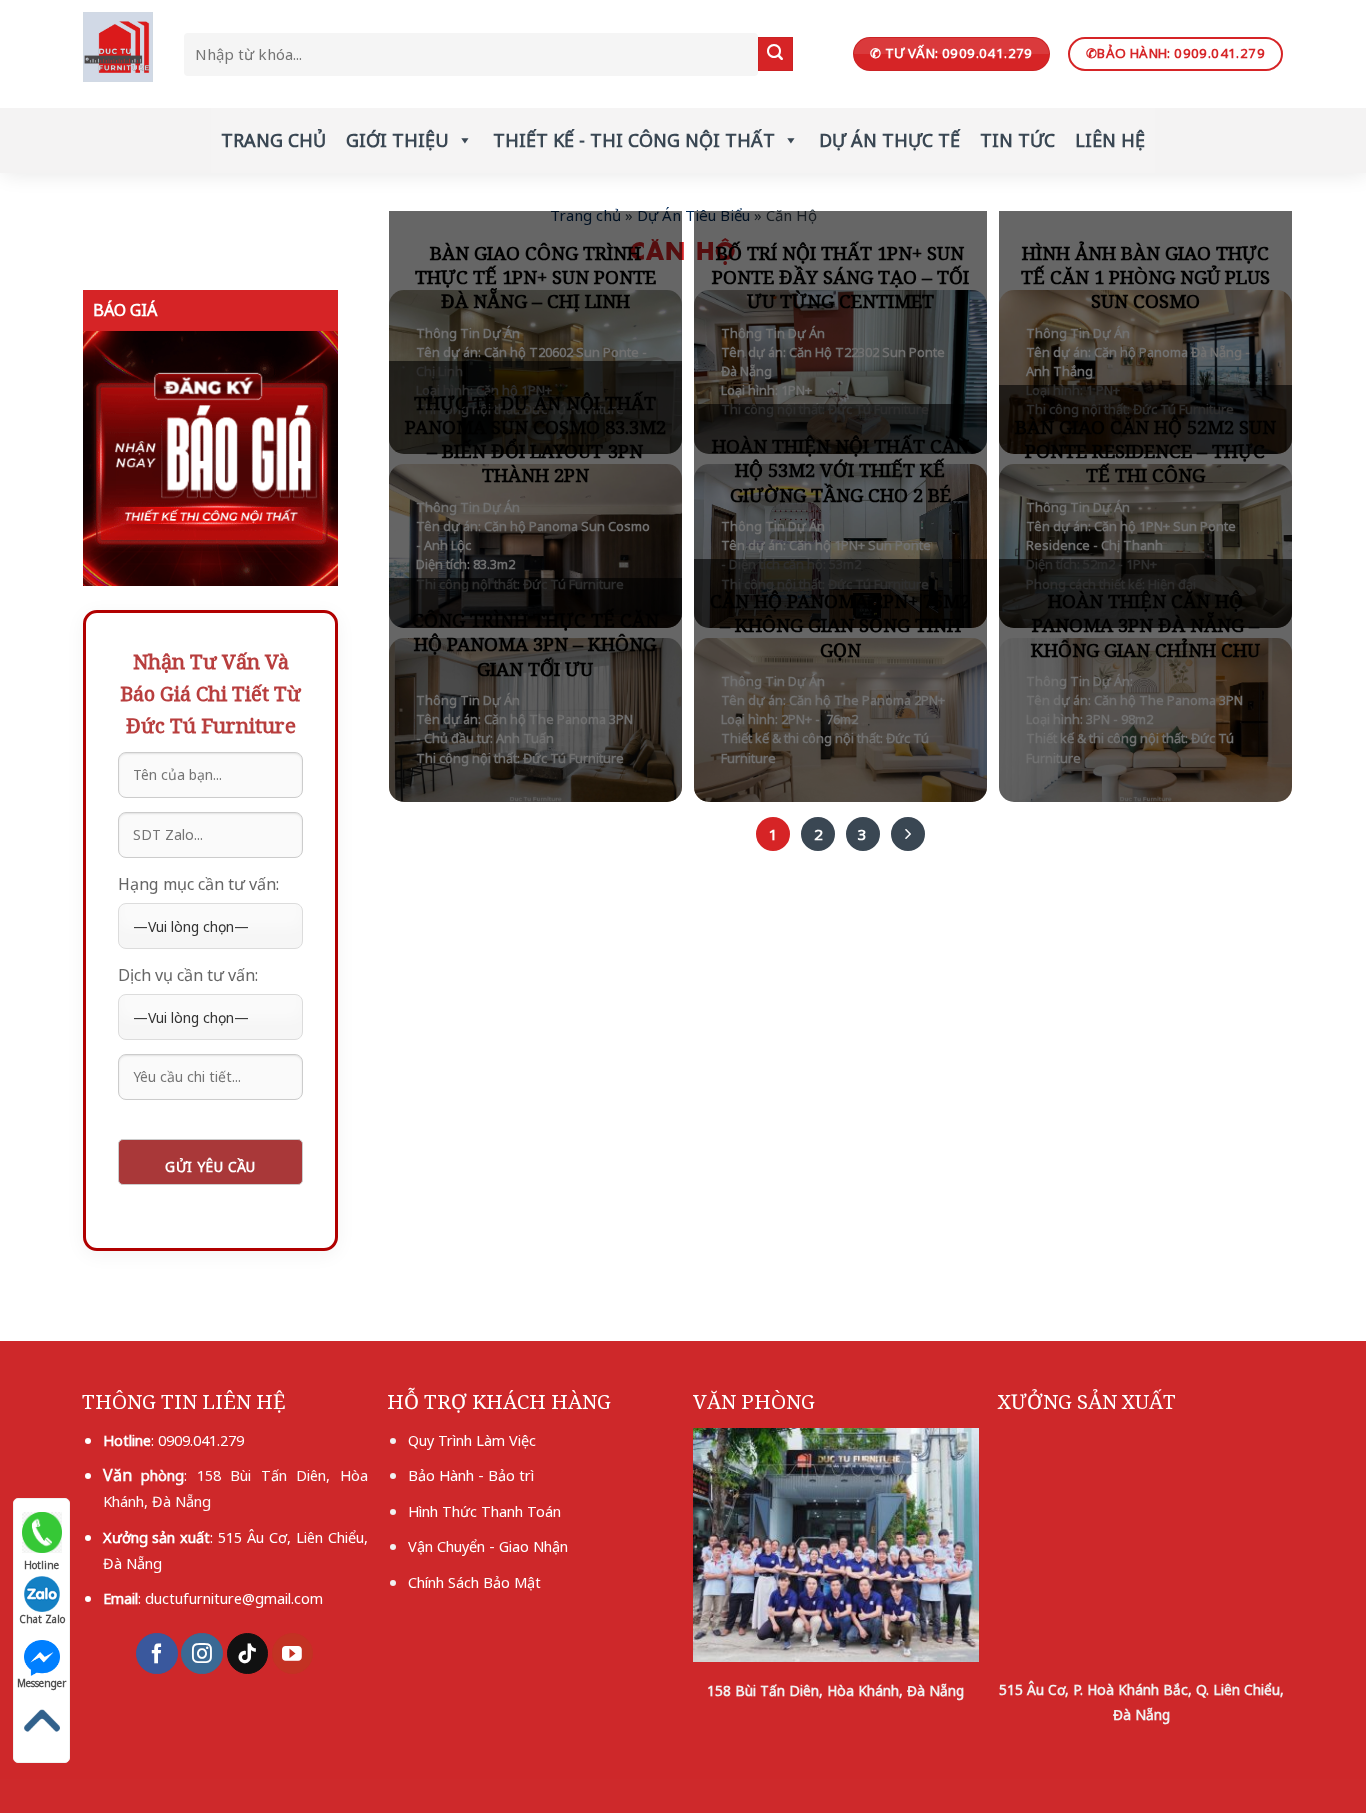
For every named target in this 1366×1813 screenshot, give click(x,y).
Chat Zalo (42, 1619)
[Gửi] (775, 54)
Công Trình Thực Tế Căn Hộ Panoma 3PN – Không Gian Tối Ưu (535, 644)
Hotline (41, 1560)
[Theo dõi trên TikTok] (247, 1654)
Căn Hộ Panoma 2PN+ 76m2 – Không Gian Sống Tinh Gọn (840, 625)
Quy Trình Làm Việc (472, 1440)
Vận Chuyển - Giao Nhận (488, 1546)
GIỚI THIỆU (397, 140)
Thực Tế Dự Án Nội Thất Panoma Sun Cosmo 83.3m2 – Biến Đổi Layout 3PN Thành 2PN (535, 439)
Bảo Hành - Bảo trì (471, 1475)
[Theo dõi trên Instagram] (201, 1654)
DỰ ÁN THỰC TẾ (889, 140)
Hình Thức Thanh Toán (484, 1511)
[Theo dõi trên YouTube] (292, 1654)
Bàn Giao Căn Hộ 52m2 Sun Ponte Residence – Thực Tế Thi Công (1145, 451)
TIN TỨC (1017, 140)
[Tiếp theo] (908, 834)
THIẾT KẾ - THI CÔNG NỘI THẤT (634, 140)
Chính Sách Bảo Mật (474, 1582)
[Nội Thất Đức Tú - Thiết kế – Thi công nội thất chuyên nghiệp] (118, 47)
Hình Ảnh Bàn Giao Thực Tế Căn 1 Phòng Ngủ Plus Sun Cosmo (1145, 277)
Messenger (41, 1683)
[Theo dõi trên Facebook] (156, 1654)
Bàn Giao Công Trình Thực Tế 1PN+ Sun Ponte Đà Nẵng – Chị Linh (535, 277)
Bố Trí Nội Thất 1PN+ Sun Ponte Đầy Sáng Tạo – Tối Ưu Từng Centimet (840, 277)
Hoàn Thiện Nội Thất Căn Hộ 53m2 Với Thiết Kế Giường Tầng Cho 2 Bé (840, 470)
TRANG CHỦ (273, 140)
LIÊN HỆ (1110, 140)
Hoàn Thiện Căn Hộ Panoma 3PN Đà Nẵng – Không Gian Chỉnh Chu (1145, 625)
